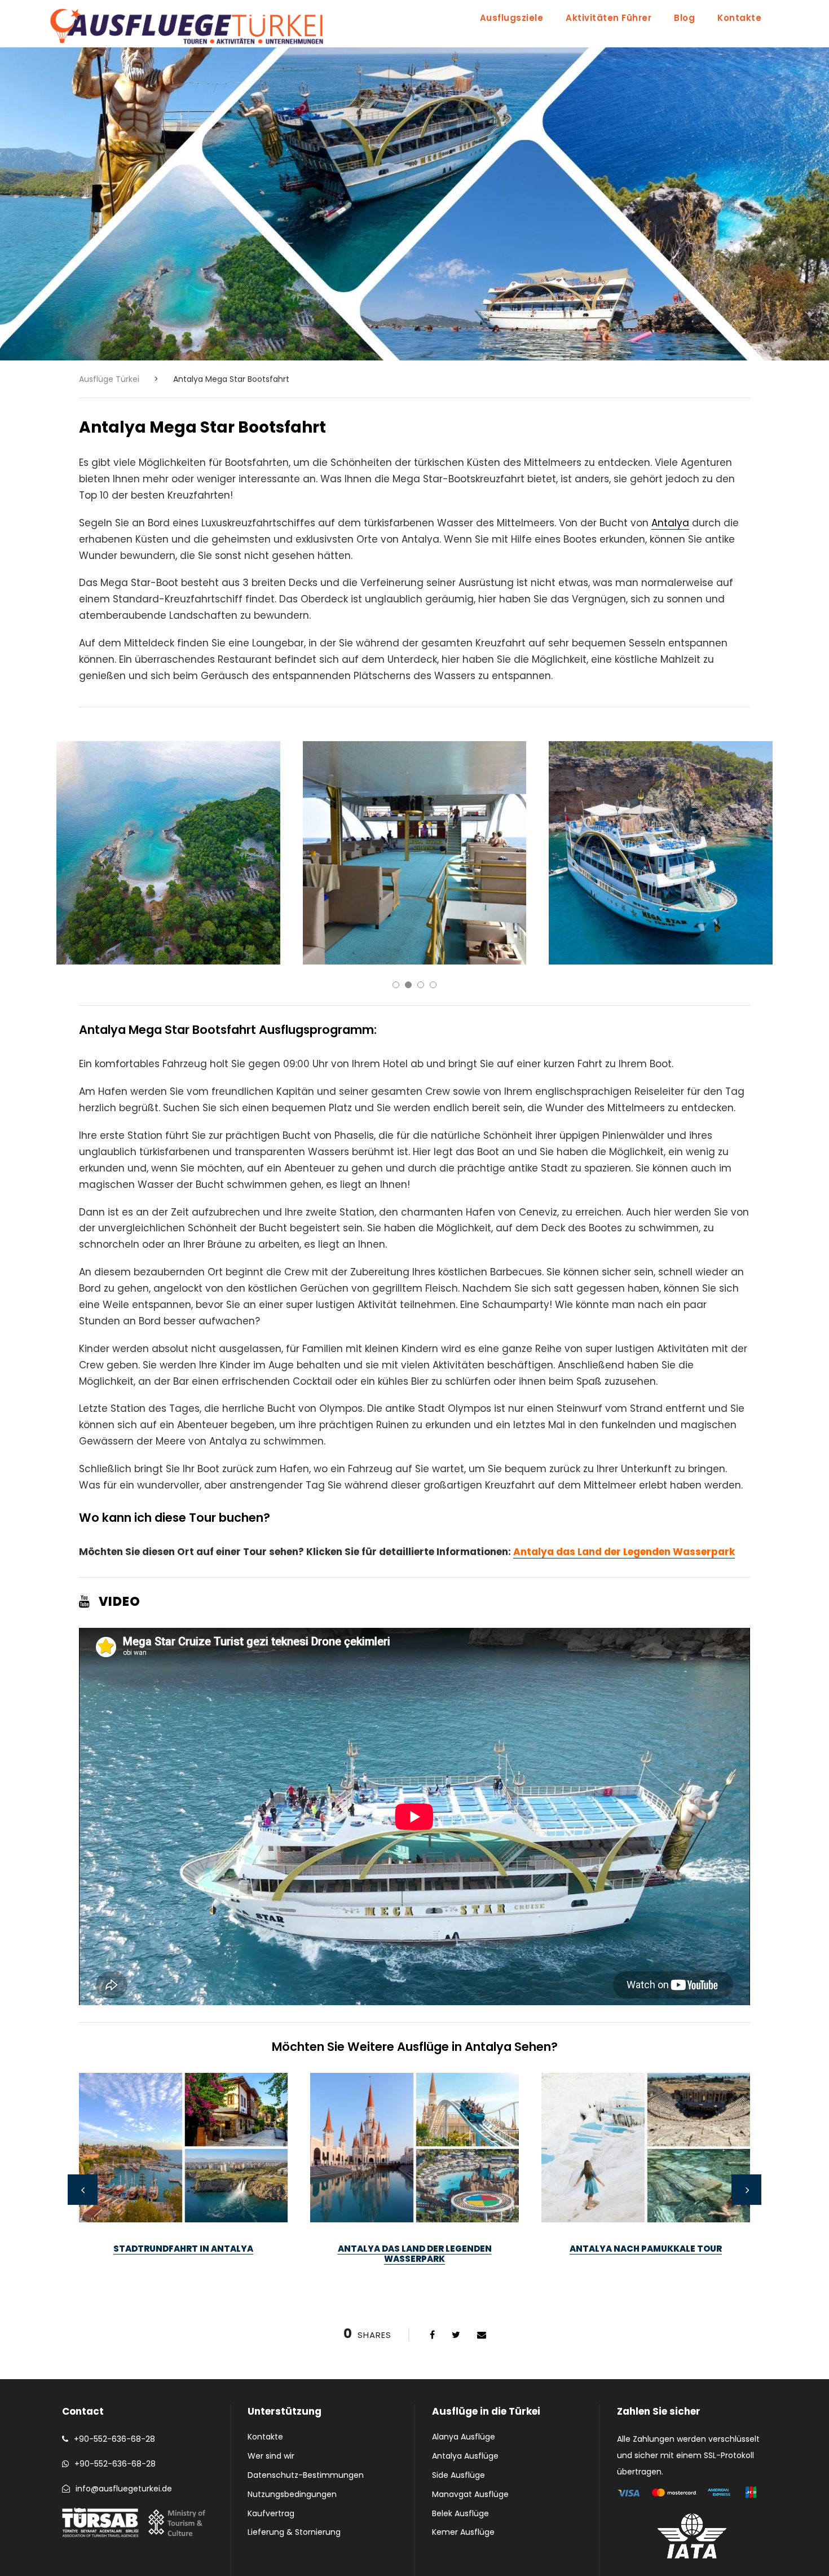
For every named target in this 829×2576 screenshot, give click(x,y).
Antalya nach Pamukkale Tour (646, 2249)
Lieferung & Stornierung (294, 2532)
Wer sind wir (271, 2456)
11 (359, 2302)
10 (346, 2302)
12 (371, 2302)
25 (532, 2302)
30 (594, 2302)
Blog (684, 18)
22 (495, 2302)
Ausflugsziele (512, 18)
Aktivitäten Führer (608, 18)
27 (557, 2302)
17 (433, 2302)
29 (582, 2302)
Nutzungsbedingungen (292, 2494)
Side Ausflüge (458, 2475)
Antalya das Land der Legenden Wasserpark (624, 1552)
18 (446, 2302)
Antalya (670, 523)
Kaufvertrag (271, 2513)
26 (545, 2302)
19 (458, 2302)
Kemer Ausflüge (463, 2532)
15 (408, 2302)
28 (570, 2302)
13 (383, 2302)
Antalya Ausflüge (465, 2456)
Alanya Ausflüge (464, 2437)
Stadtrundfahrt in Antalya (183, 2249)
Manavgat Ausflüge (470, 2494)
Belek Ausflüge (460, 2513)
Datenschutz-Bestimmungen (306, 2475)
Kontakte (739, 18)
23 (508, 2302)
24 (520, 2302)
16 (421, 2302)
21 (483, 2302)
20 (470, 2302)
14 (396, 2302)
